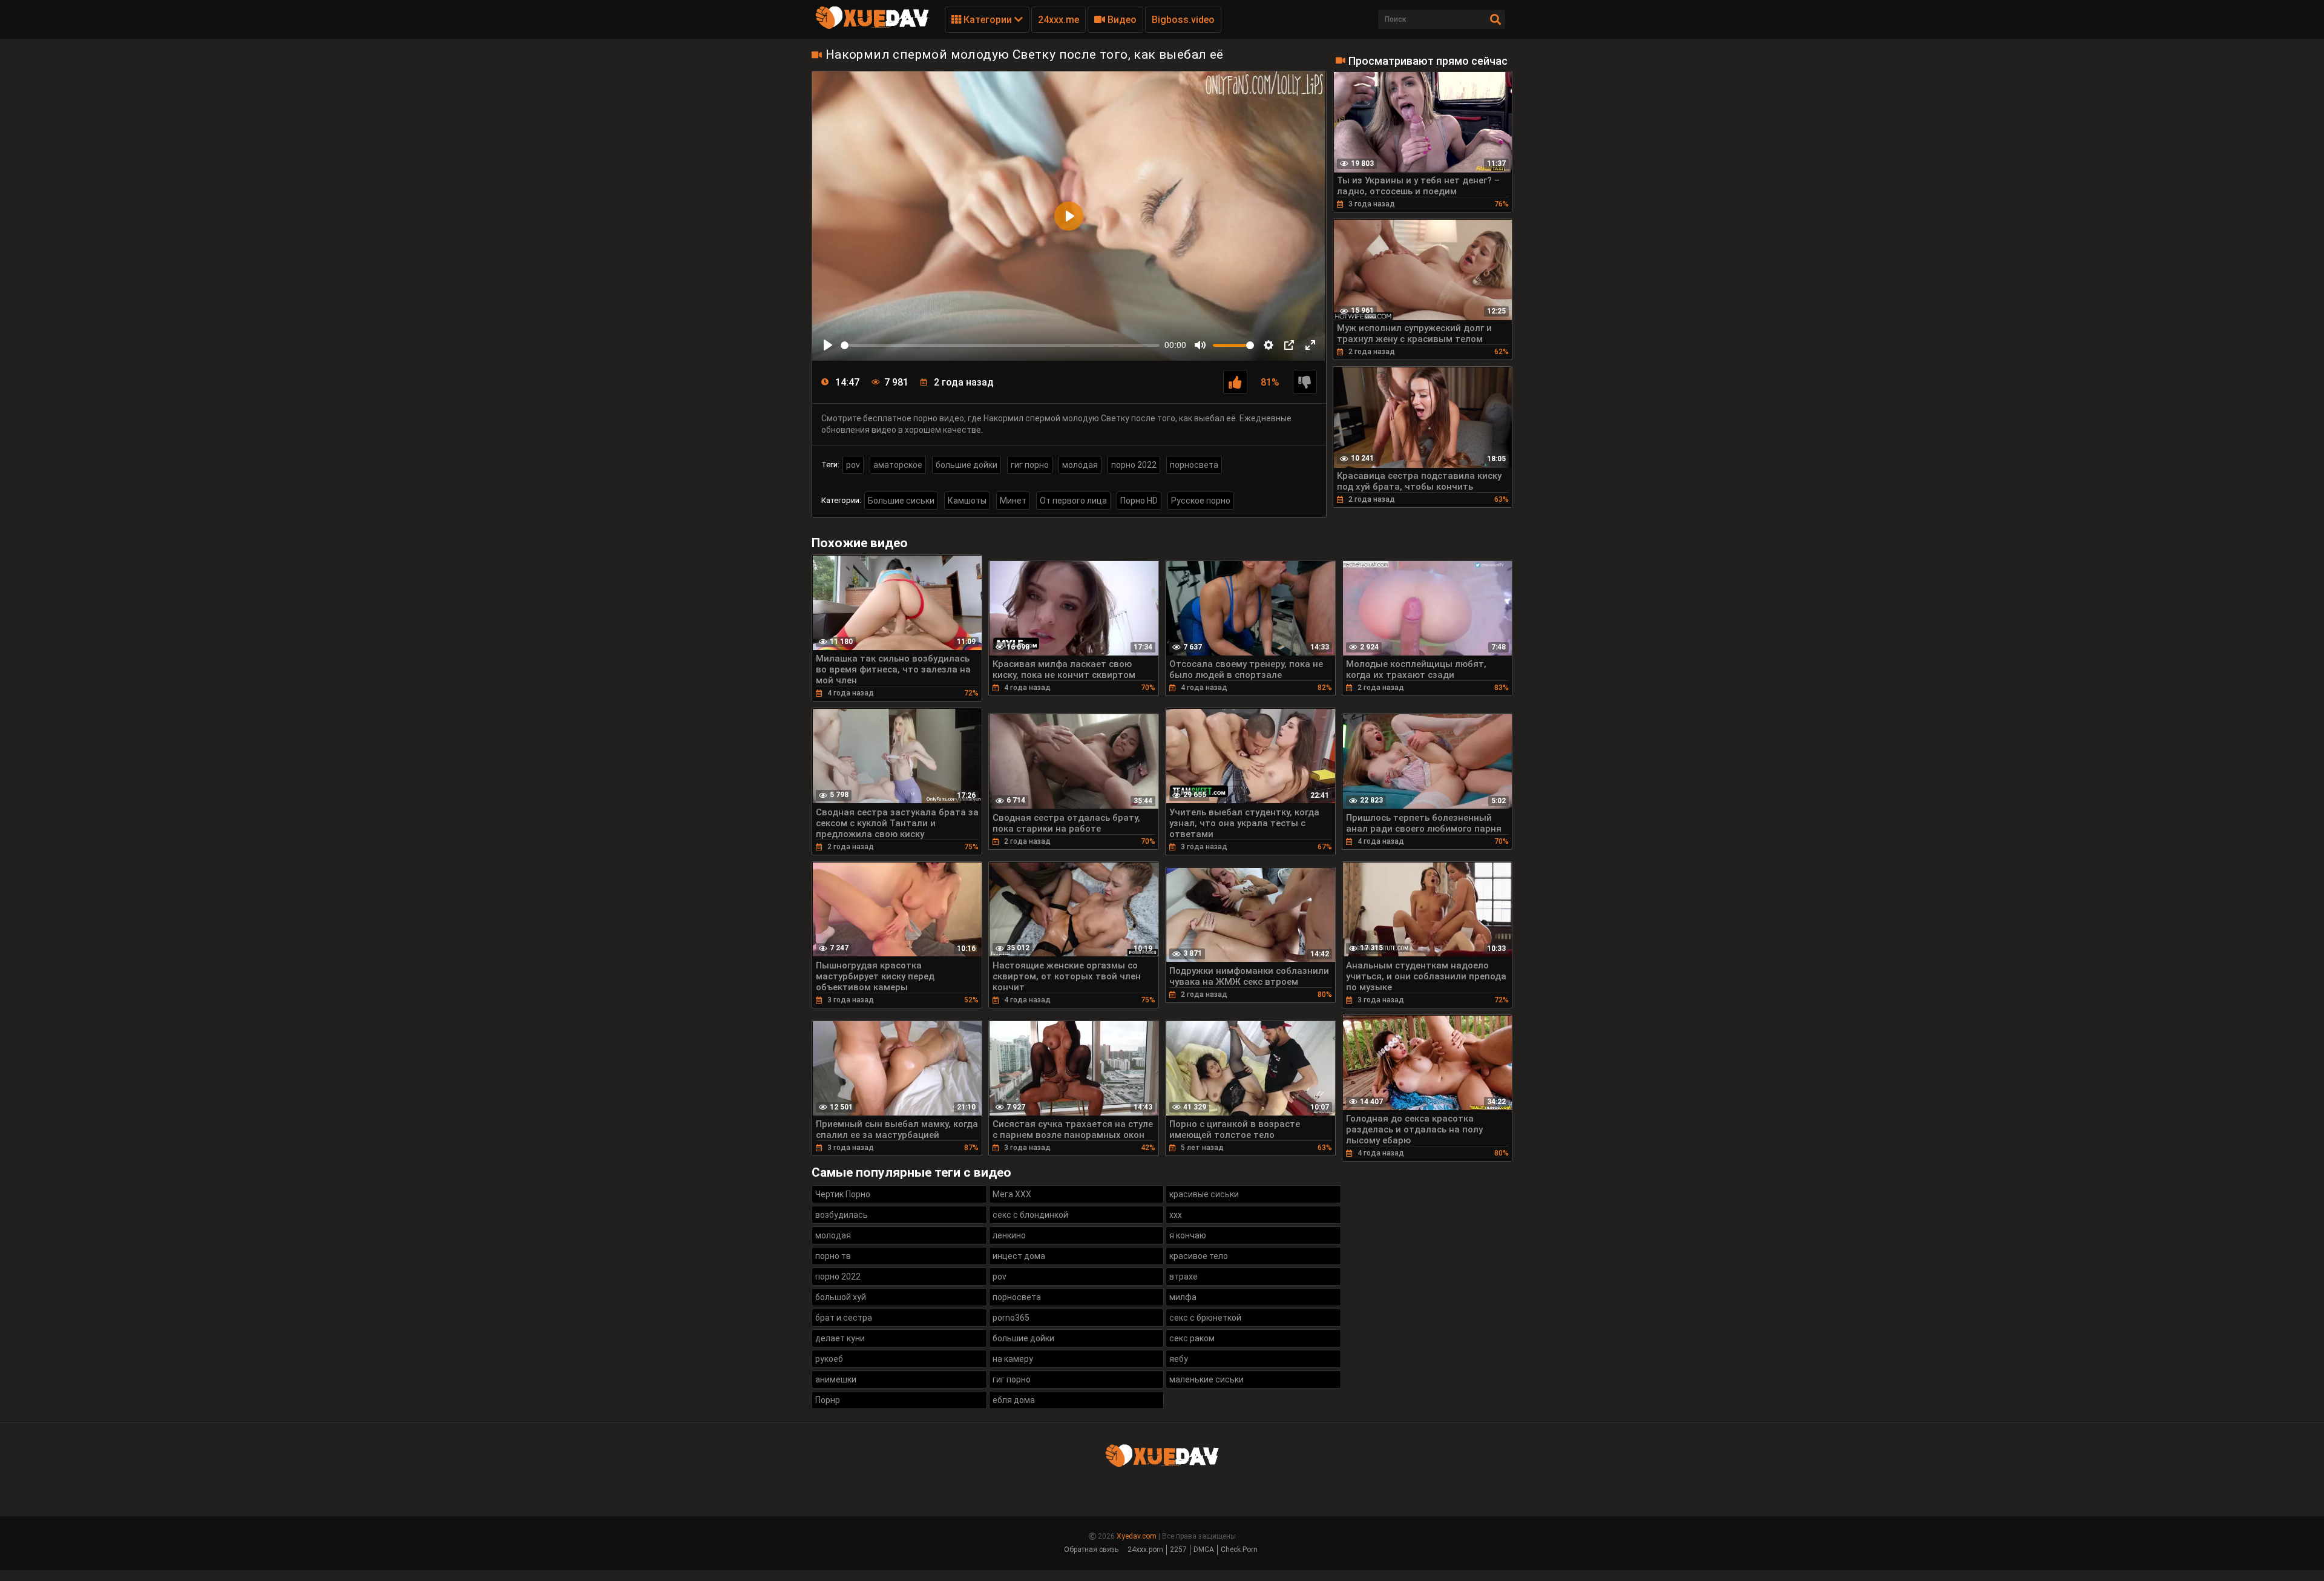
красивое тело (1199, 1256)
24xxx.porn (1145, 1550)
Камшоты (967, 501)
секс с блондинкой (1030, 1215)
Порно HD (1139, 501)
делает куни (840, 1338)
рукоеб (829, 1359)
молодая (1080, 465)
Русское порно (1201, 501)
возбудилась (842, 1215)
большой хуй (841, 1297)
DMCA (1204, 1550)
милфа (1183, 1297)
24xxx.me (1059, 20)
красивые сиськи (1204, 1194)
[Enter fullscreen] (1310, 345)
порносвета (1194, 465)
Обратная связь (1091, 1550)
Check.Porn (1239, 1550)
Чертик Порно (843, 1194)
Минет (1013, 501)
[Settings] (1269, 345)
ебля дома (1014, 1400)
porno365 (1011, 1318)
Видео (1121, 20)
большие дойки (967, 465)
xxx (1176, 1215)
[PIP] (1289, 345)
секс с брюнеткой (1205, 1318)
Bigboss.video (1183, 20)
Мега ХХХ (1012, 1194)
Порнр (828, 1400)
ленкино (1009, 1235)
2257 (1178, 1550)
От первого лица (1073, 501)
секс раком (1192, 1338)
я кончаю (1188, 1235)
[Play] (828, 345)
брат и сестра (844, 1318)
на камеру (1013, 1359)
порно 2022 (1134, 465)
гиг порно (1030, 465)
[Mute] (1200, 345)
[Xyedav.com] (872, 27)
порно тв (833, 1256)
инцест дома (1019, 1256)
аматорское (898, 465)
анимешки (836, 1379)
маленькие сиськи (1206, 1379)
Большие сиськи (901, 501)
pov (853, 465)
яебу (1179, 1359)
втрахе (1183, 1277)
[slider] (1000, 345)
